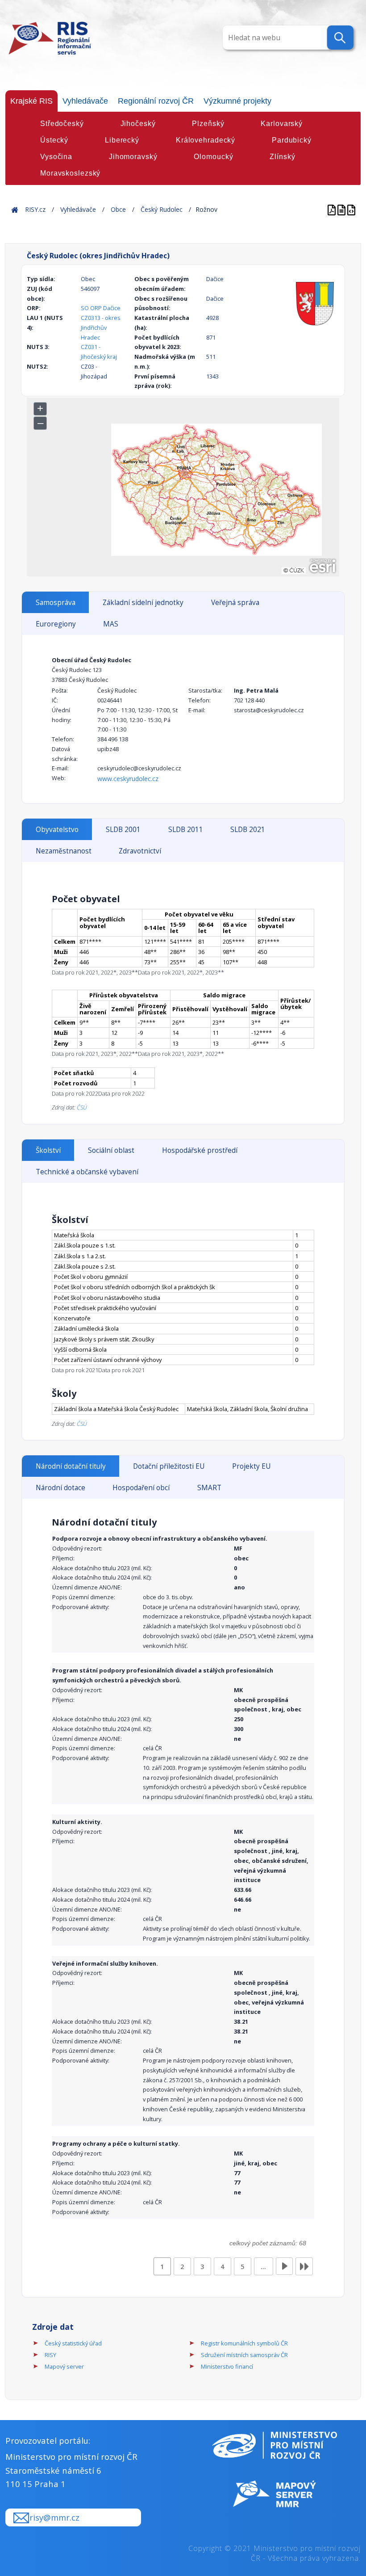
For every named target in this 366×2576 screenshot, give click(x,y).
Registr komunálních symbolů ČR (244, 2343)
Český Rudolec (162, 209)
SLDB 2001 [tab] (123, 830)
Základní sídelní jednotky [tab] (143, 603)
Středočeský (62, 124)
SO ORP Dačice (101, 308)
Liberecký (122, 140)
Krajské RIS (31, 101)
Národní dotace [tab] (60, 1488)
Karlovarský (282, 124)
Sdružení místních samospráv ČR (244, 2355)
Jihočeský (138, 124)
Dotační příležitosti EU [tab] (169, 1466)
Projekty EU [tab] (251, 1466)
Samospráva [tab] (56, 603)
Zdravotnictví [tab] (140, 851)
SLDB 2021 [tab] (248, 830)
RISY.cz (35, 209)
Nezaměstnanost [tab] (64, 851)
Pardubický (292, 140)
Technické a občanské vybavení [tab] (87, 1172)
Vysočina (56, 157)
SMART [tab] (209, 1488)
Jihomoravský (133, 157)
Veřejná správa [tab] (235, 603)
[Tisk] (342, 209)
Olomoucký (213, 157)
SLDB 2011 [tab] (186, 830)
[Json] (351, 209)
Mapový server (64, 2366)
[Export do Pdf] (333, 209)
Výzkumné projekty (237, 101)
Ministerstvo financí (227, 2366)
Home (15, 209)
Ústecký (54, 140)
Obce (118, 209)
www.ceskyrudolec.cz (128, 779)
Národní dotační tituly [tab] (71, 1466)
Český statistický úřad (73, 2343)
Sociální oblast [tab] (111, 1150)
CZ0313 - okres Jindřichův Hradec (101, 328)
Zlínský (282, 157)
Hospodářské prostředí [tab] (200, 1150)
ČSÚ (82, 1107)
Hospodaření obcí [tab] (141, 1488)
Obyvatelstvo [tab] (57, 830)
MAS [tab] (111, 624)
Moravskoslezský (70, 173)
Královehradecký (206, 140)
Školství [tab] (48, 1150)
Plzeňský (208, 124)
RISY (50, 2355)
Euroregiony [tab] (56, 624)
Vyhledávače (85, 101)
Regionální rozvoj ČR (156, 101)
